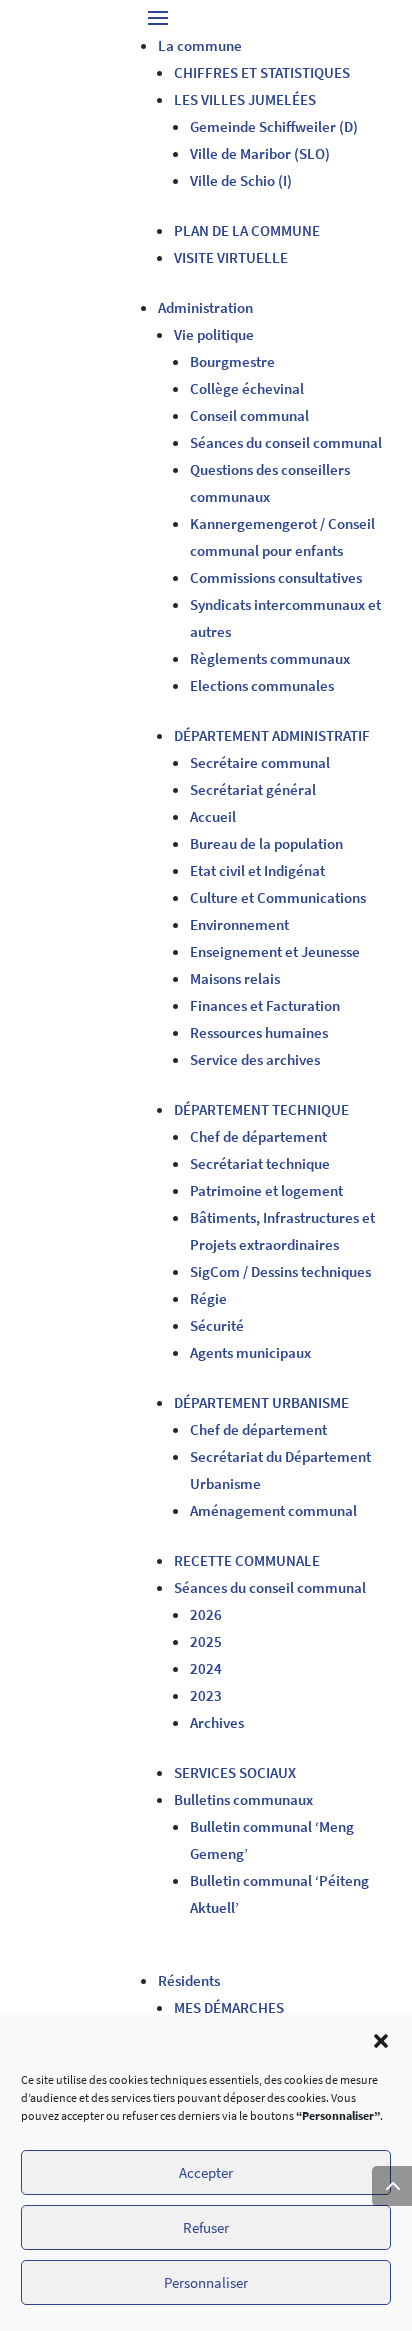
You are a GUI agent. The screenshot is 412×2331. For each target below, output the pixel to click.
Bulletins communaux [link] (243, 1799)
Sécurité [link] (217, 1325)
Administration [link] (205, 307)
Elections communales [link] (262, 685)
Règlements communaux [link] (270, 658)
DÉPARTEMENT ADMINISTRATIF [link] (272, 735)
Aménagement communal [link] (273, 1510)
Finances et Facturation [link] (265, 1005)
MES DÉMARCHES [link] (229, 2007)
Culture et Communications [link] (278, 897)
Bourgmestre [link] (232, 361)
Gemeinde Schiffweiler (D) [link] (274, 126)
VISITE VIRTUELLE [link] (231, 257)
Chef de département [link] (258, 1136)
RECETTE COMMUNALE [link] (247, 1560)
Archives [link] (217, 1722)
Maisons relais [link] (235, 978)
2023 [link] (206, 1695)
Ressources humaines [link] (259, 1032)
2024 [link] (206, 1668)
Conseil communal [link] (249, 415)
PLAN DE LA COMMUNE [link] (247, 230)
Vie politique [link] (214, 334)
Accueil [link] (213, 816)
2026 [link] (206, 1614)
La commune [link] (200, 45)
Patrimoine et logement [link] (266, 1190)
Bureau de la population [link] (266, 843)
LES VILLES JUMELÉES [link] (245, 99)
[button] (381, 2041)
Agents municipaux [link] (250, 1352)
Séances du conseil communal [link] (286, 442)
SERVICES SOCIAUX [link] (235, 1772)
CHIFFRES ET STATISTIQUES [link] (262, 72)
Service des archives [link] (255, 1059)
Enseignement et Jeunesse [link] (275, 951)
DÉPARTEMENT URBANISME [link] (261, 1402)
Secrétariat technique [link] (260, 1163)
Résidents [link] (189, 1980)
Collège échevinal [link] (247, 388)
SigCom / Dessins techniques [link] (280, 1271)
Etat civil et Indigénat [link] (257, 870)
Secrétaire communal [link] (260, 762)
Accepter (206, 2172)
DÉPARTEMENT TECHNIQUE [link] (261, 1109)
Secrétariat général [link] (253, 789)
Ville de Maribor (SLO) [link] (260, 153)
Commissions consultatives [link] (276, 577)
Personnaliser (206, 2282)
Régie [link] (208, 1298)
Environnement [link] (239, 924)
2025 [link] (206, 1641)
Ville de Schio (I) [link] (241, 180)
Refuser (206, 2227)
